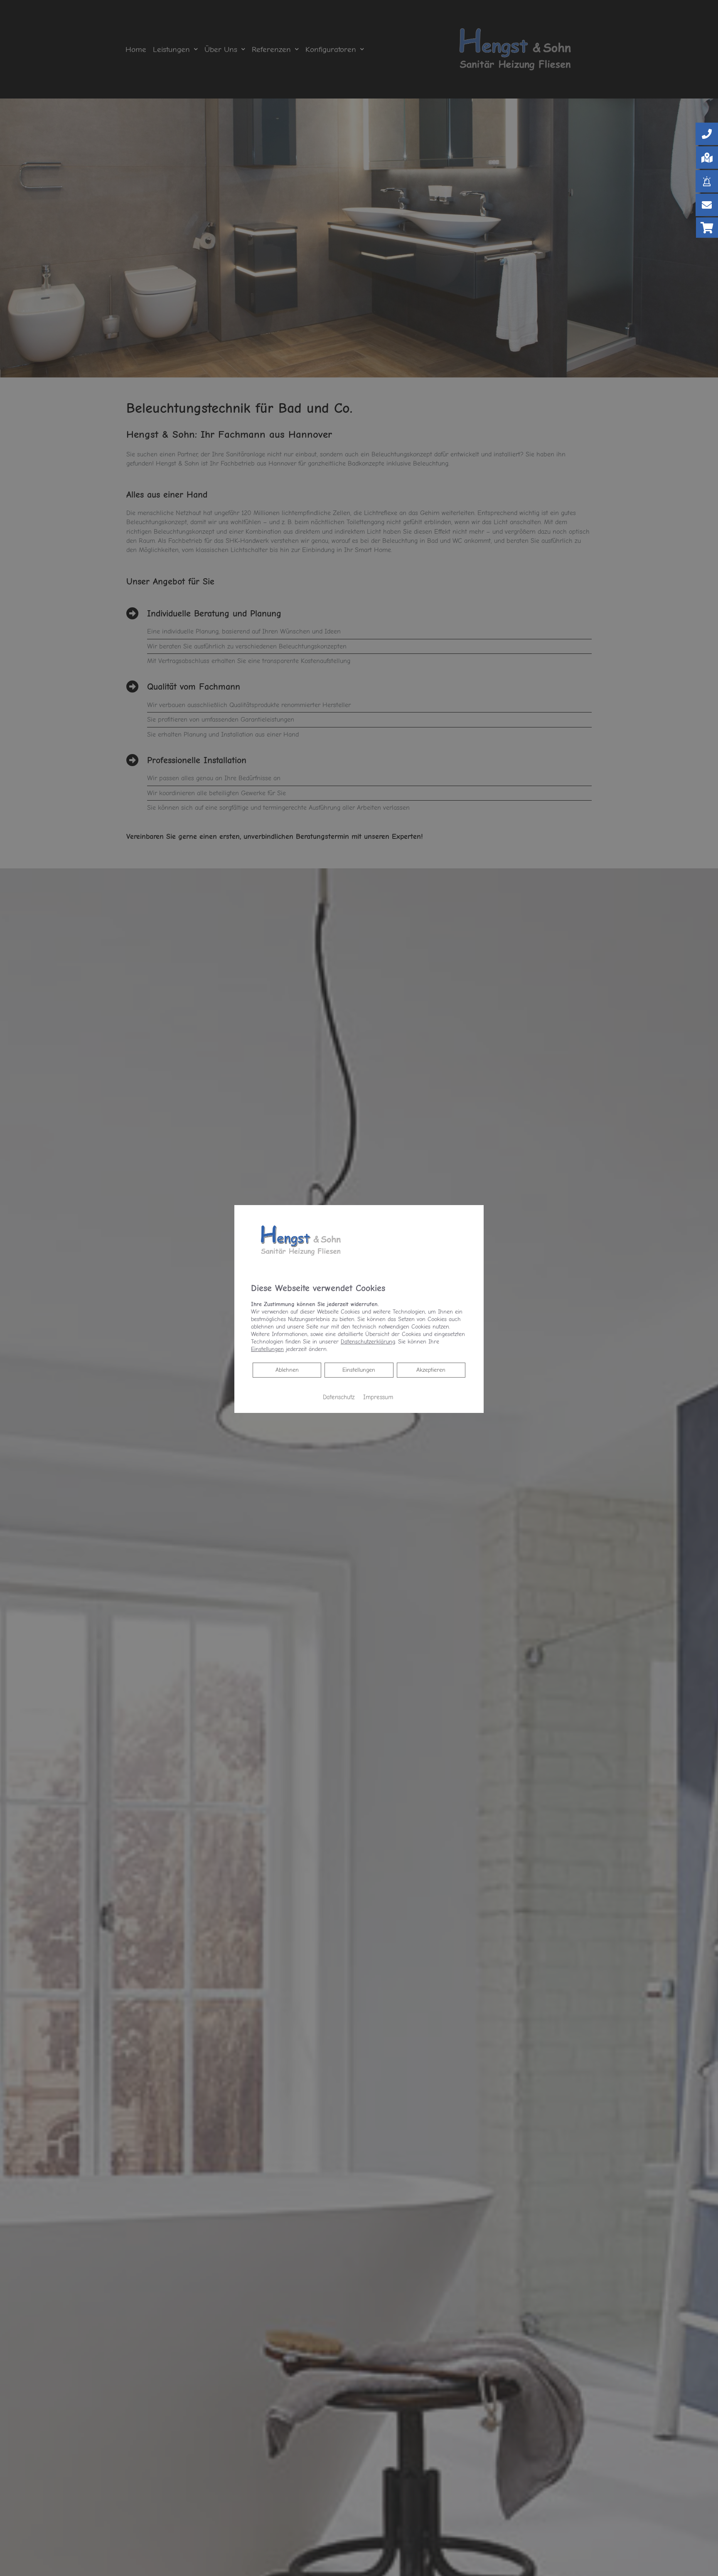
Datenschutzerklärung (368, 1342)
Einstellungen (359, 1370)
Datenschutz (339, 1397)
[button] (707, 134)
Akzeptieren (431, 1370)
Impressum (378, 1397)
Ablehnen (287, 1370)
